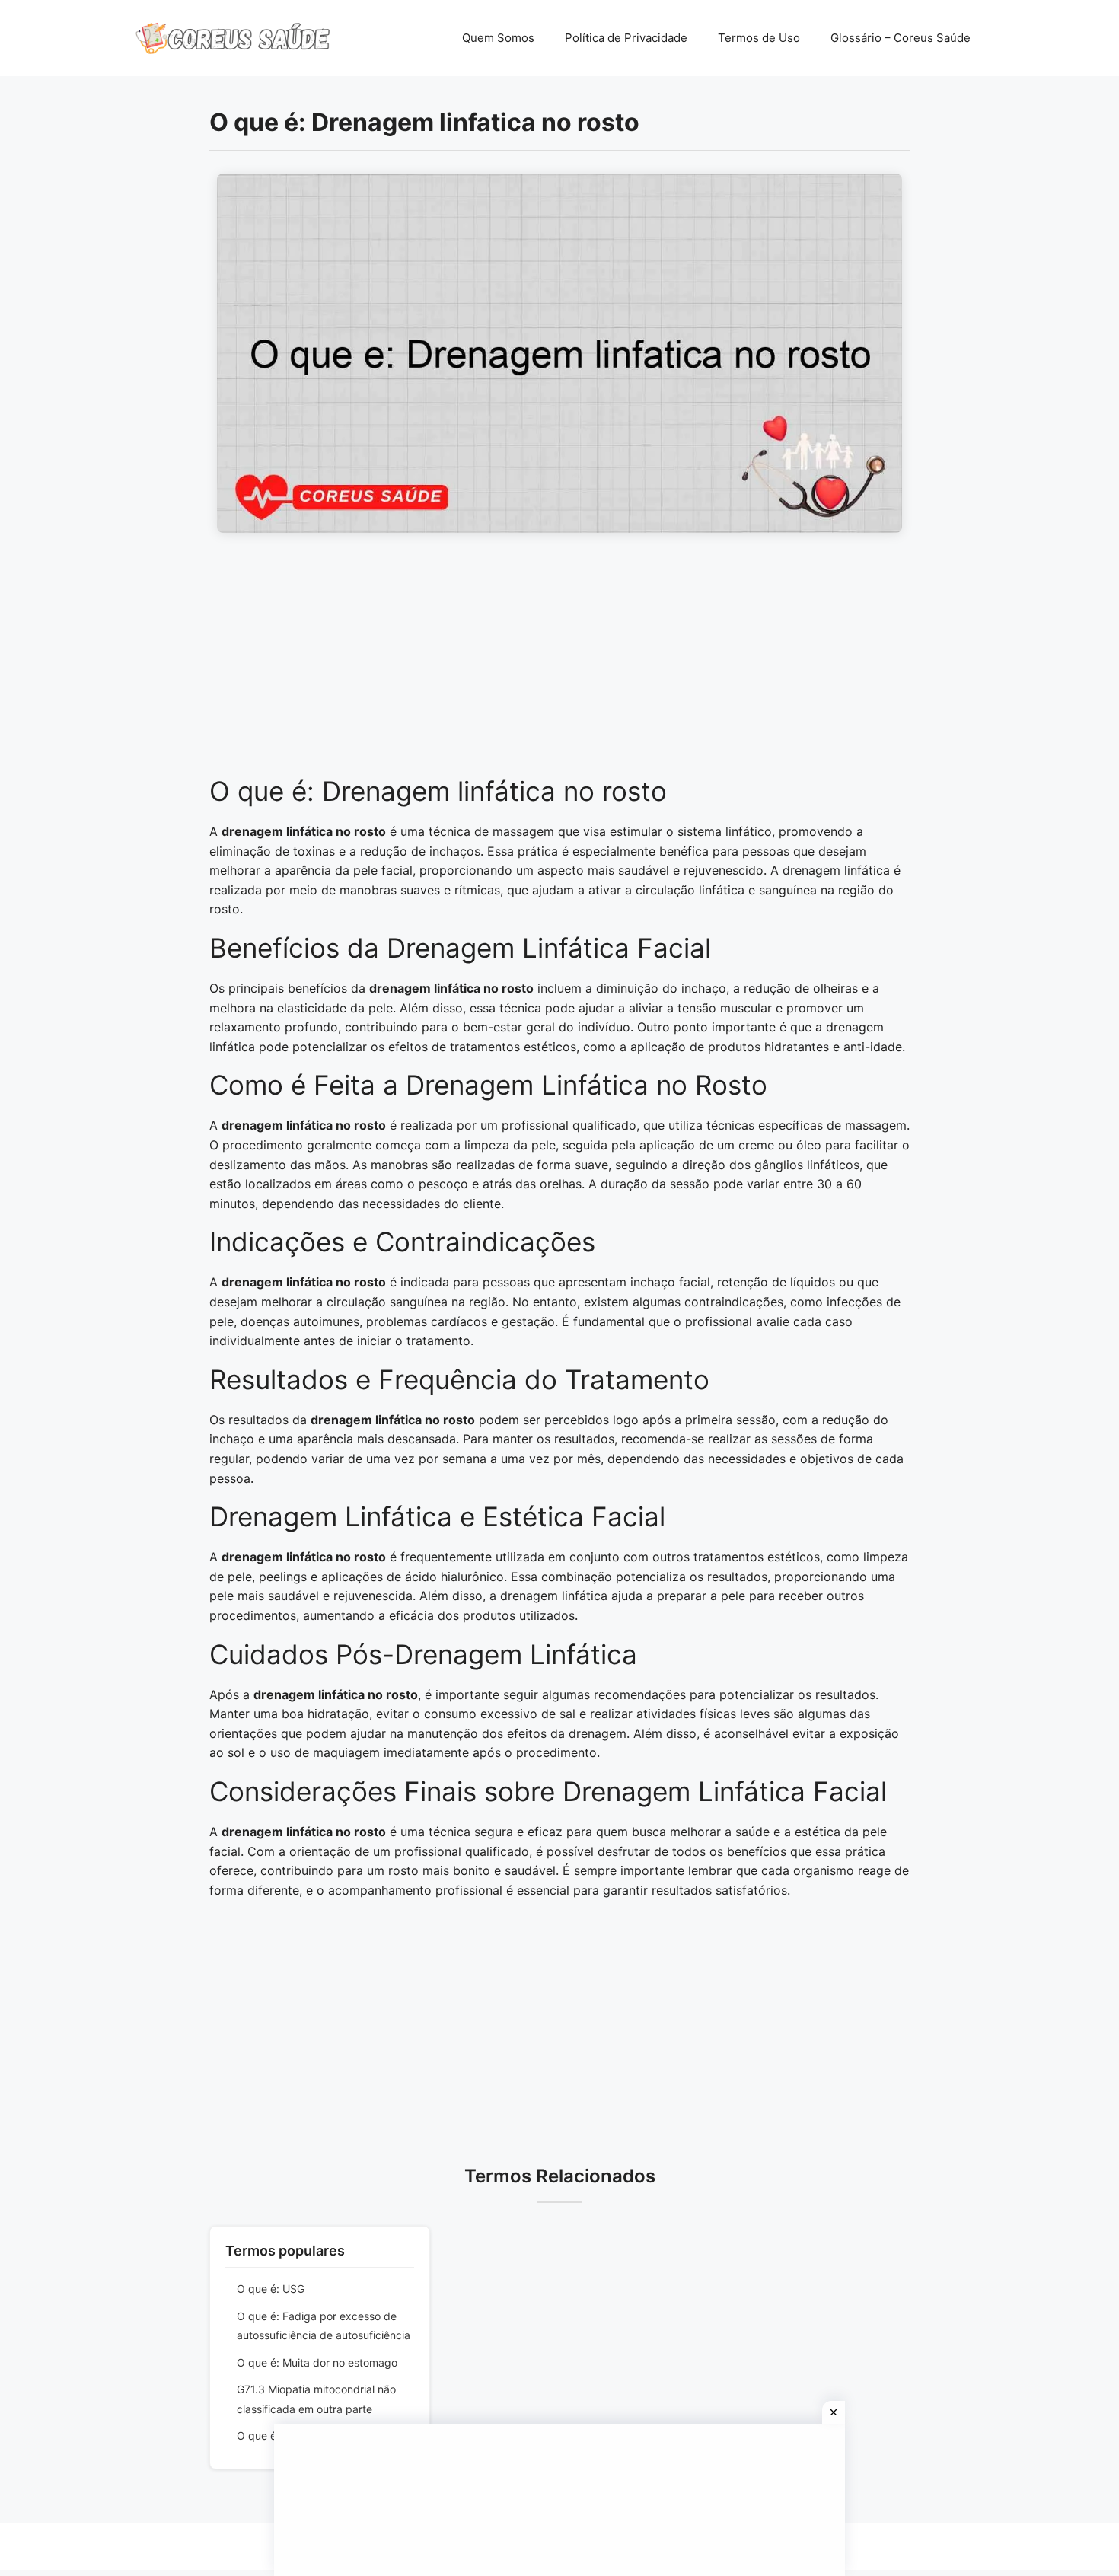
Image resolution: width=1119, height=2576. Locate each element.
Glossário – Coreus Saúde (901, 38)
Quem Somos (498, 38)
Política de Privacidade (626, 38)
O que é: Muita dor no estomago (317, 2362)
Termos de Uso (759, 38)
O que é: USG (271, 2289)
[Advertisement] (559, 662)
